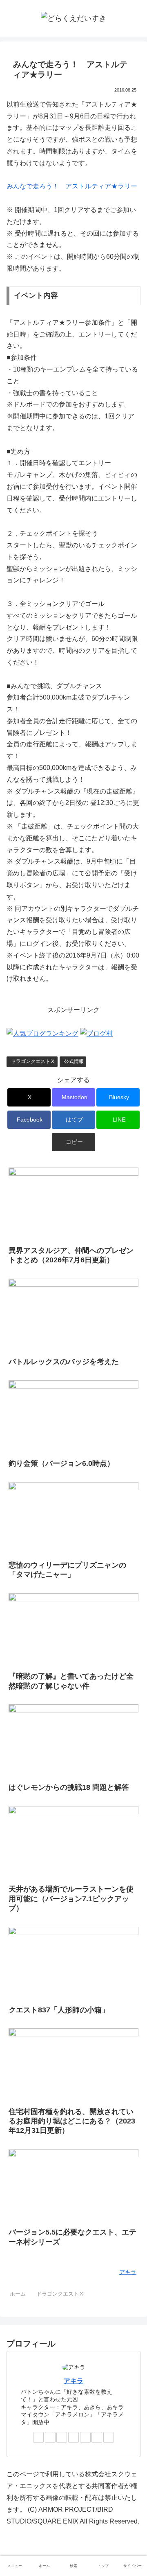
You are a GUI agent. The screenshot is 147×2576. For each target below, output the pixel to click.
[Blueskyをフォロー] (62, 2437)
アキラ (73, 2381)
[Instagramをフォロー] (85, 2437)
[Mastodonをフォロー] (50, 2437)
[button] (74, 1142)
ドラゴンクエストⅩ (33, 1061)
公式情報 (74, 1061)
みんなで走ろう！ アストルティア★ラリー (72, 186)
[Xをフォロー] (38, 2437)
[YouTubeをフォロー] (97, 2437)
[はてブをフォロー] (73, 2437)
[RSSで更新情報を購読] (109, 2437)
